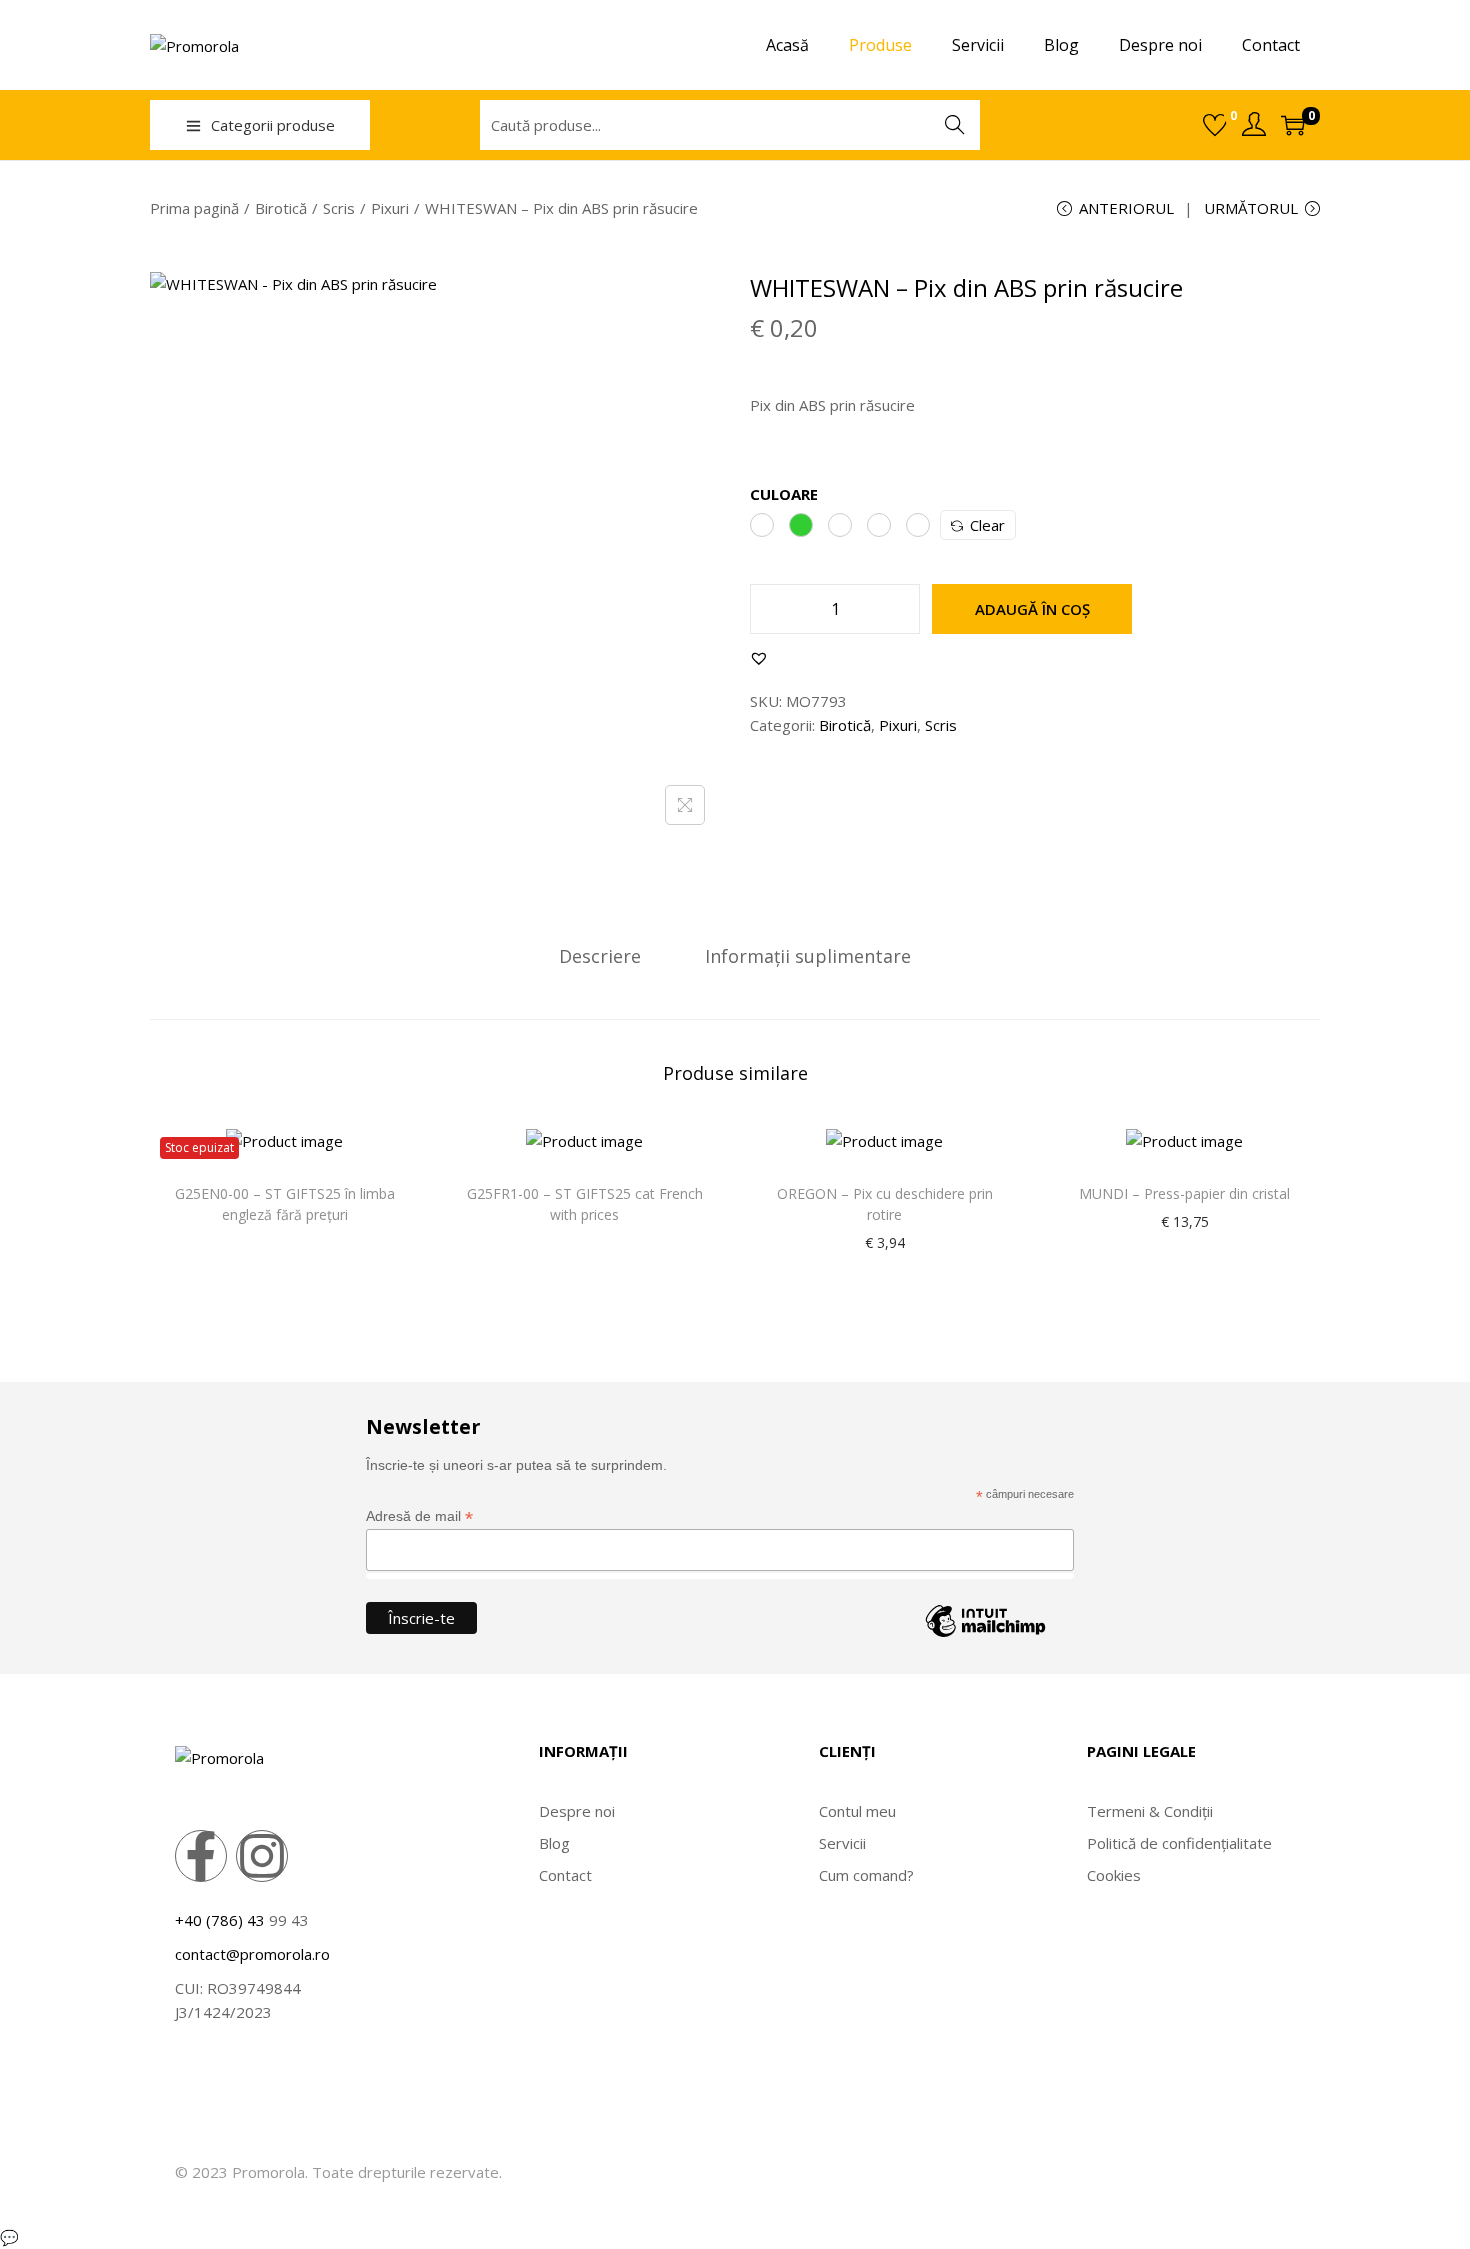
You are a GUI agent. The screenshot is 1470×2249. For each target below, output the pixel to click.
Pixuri (390, 208)
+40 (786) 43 (220, 1920)
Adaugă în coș (1032, 609)
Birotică (281, 208)
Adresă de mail (419, 1516)
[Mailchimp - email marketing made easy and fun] (985, 1636)
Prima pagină (194, 208)
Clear (987, 525)
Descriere (600, 956)
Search (955, 125)
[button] (759, 658)
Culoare (784, 494)
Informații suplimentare (808, 956)
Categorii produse (273, 125)
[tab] (600, 956)
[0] (1215, 125)
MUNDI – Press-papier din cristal (1184, 1193)
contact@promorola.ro (252, 1954)
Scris (339, 208)
